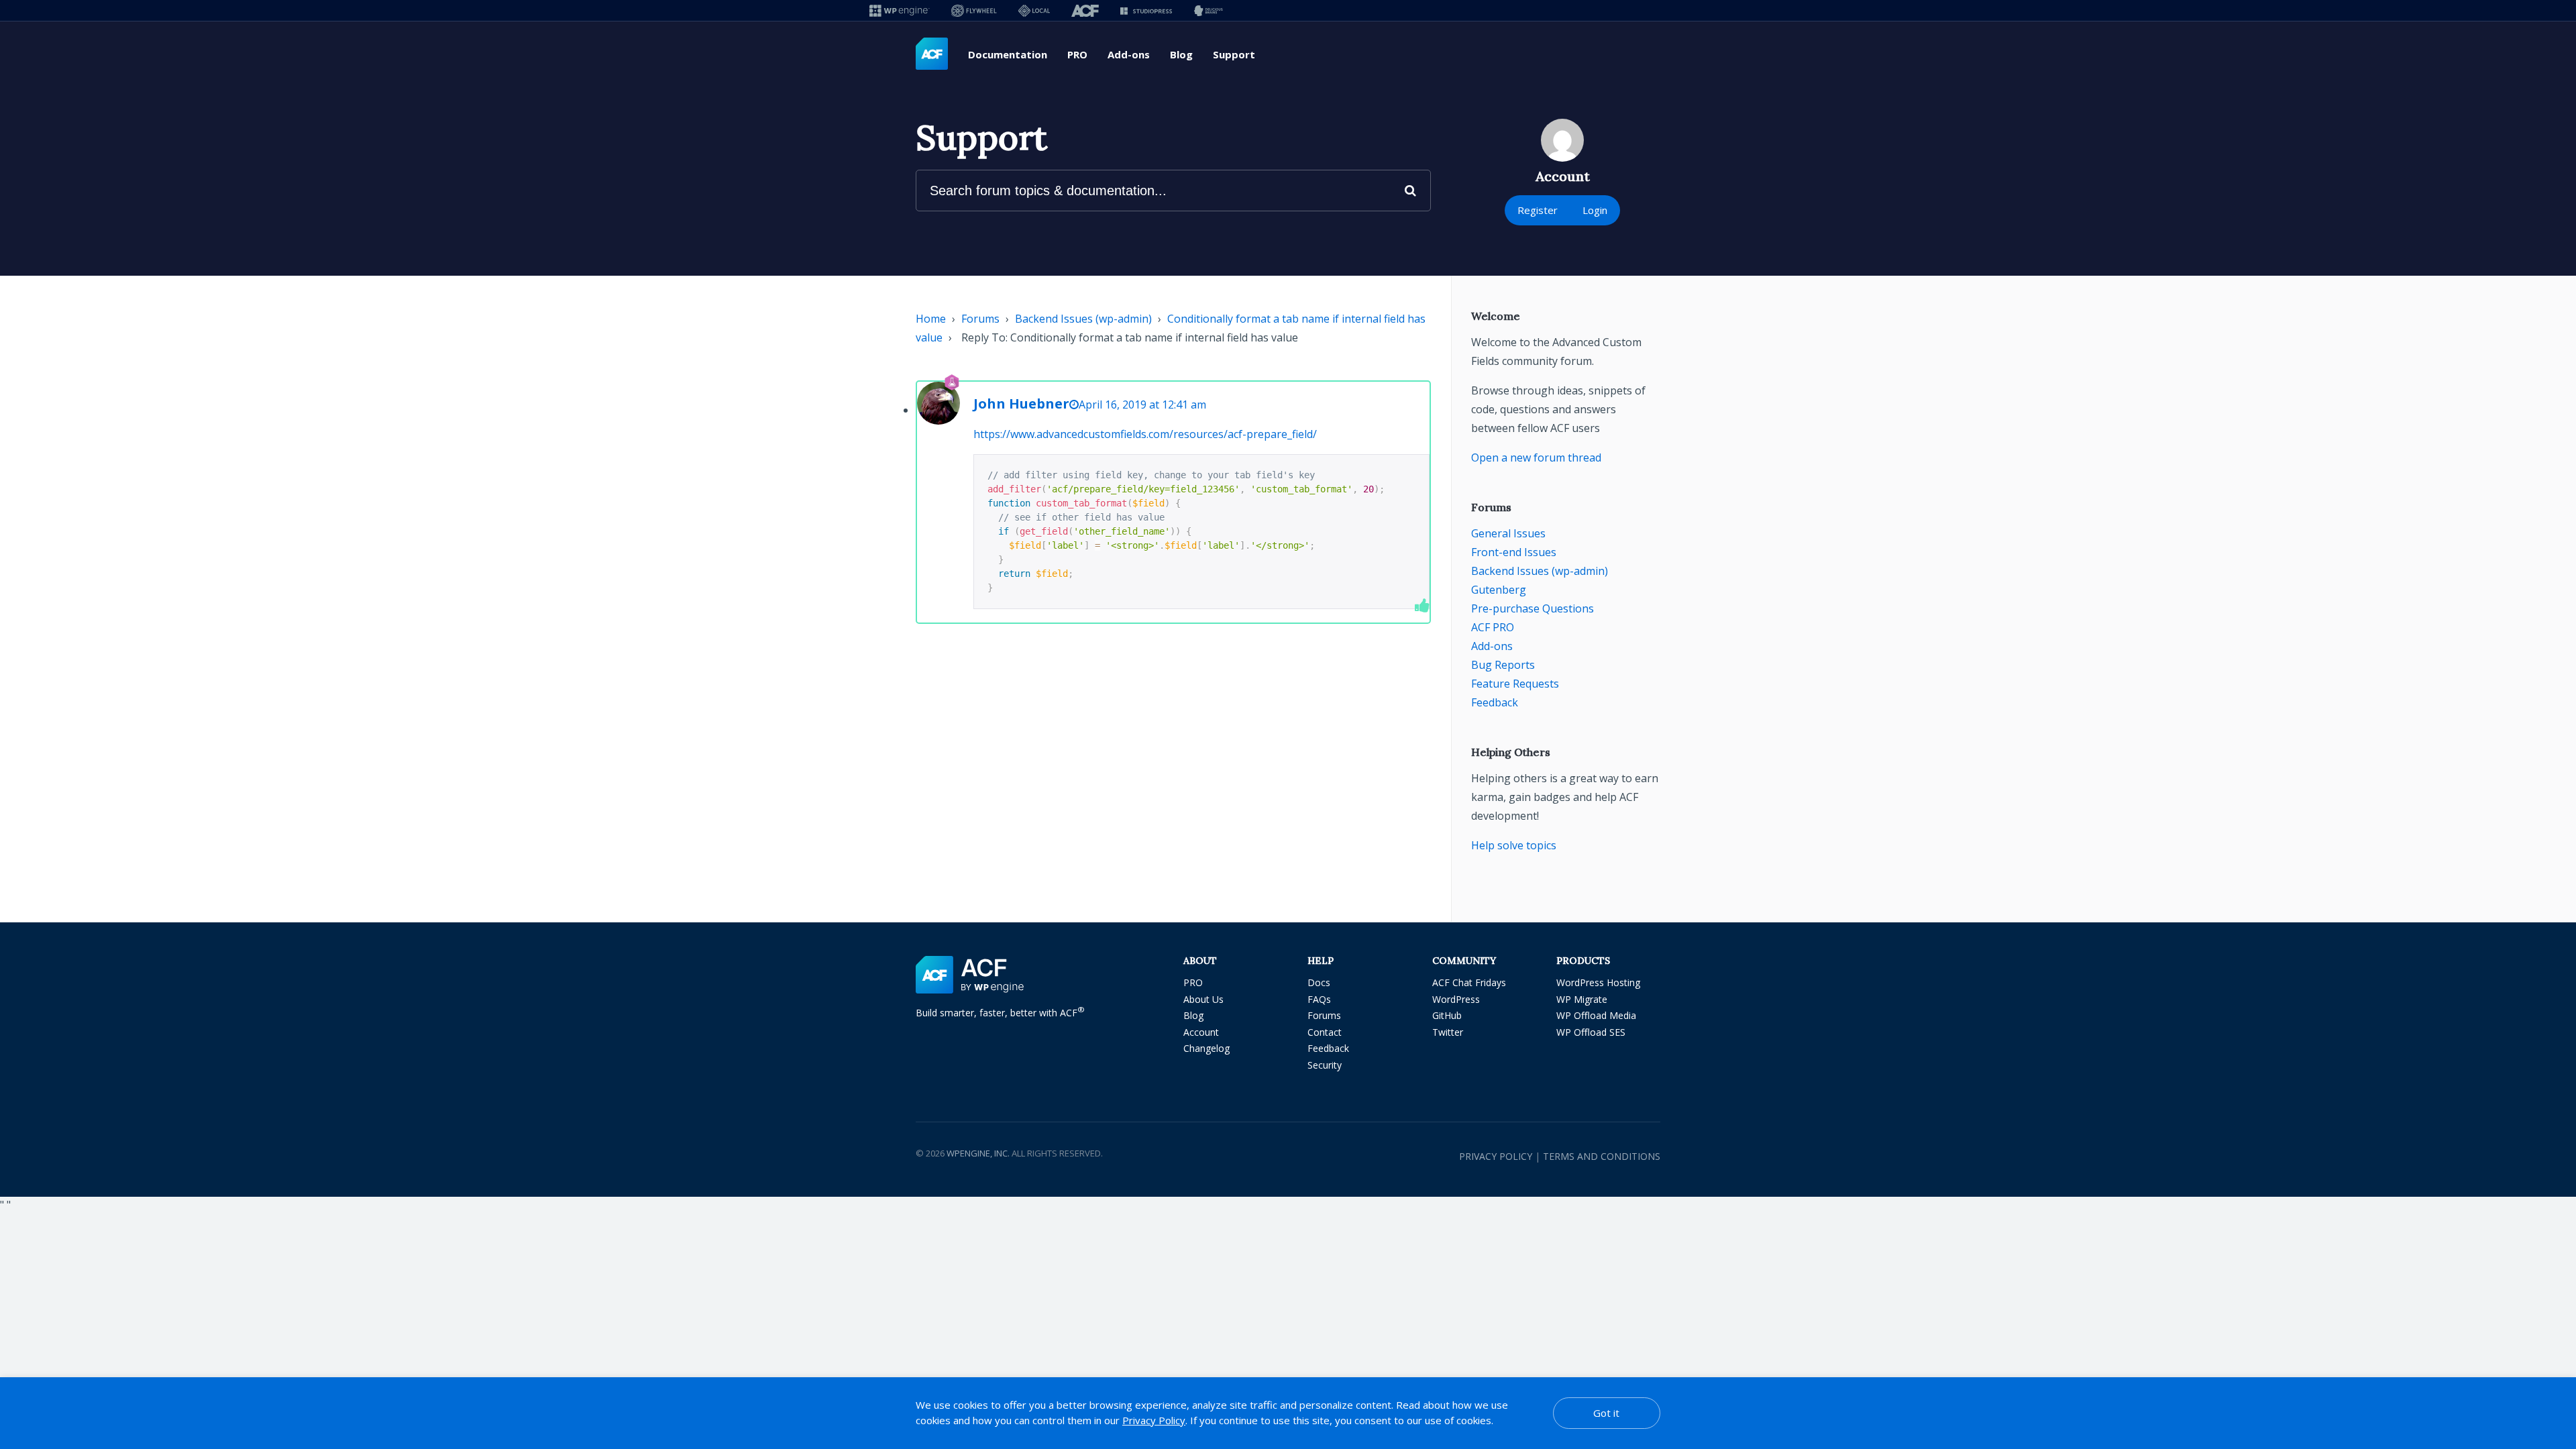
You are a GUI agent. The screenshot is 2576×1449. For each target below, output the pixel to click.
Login (1595, 210)
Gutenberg (1499, 590)
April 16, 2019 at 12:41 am (1142, 405)
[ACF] (1085, 10)
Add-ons (1129, 54)
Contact (1325, 1032)
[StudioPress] (1146, 10)
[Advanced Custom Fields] (932, 54)
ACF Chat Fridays (1469, 982)
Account (1201, 1032)
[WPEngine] (900, 10)
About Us (1203, 999)
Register (1538, 210)
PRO (1077, 54)
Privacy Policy (1496, 1156)
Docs (1319, 982)
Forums (980, 319)
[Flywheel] (974, 10)
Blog (1181, 54)
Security (1325, 1065)
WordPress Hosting (1598, 982)
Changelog (1206, 1048)
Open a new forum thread (1536, 458)
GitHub (1447, 1015)
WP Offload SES (1591, 1032)
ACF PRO (1493, 627)
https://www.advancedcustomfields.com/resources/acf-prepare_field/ (1145, 434)
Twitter (1448, 1032)
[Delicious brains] (1209, 10)
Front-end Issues (1514, 552)
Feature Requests (1515, 684)
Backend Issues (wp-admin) (1083, 319)
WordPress (1456, 999)
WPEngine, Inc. (978, 1153)
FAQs (1319, 999)
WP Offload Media (1596, 1015)
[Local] (1034, 10)
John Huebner (1021, 404)
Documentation (1008, 54)
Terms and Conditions (1602, 1156)
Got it (1606, 1413)
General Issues (1508, 533)
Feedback (1495, 702)
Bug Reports (1503, 665)
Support (1234, 54)
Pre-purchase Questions (1533, 608)
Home (931, 319)
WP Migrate (1582, 999)
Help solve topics (1514, 845)
